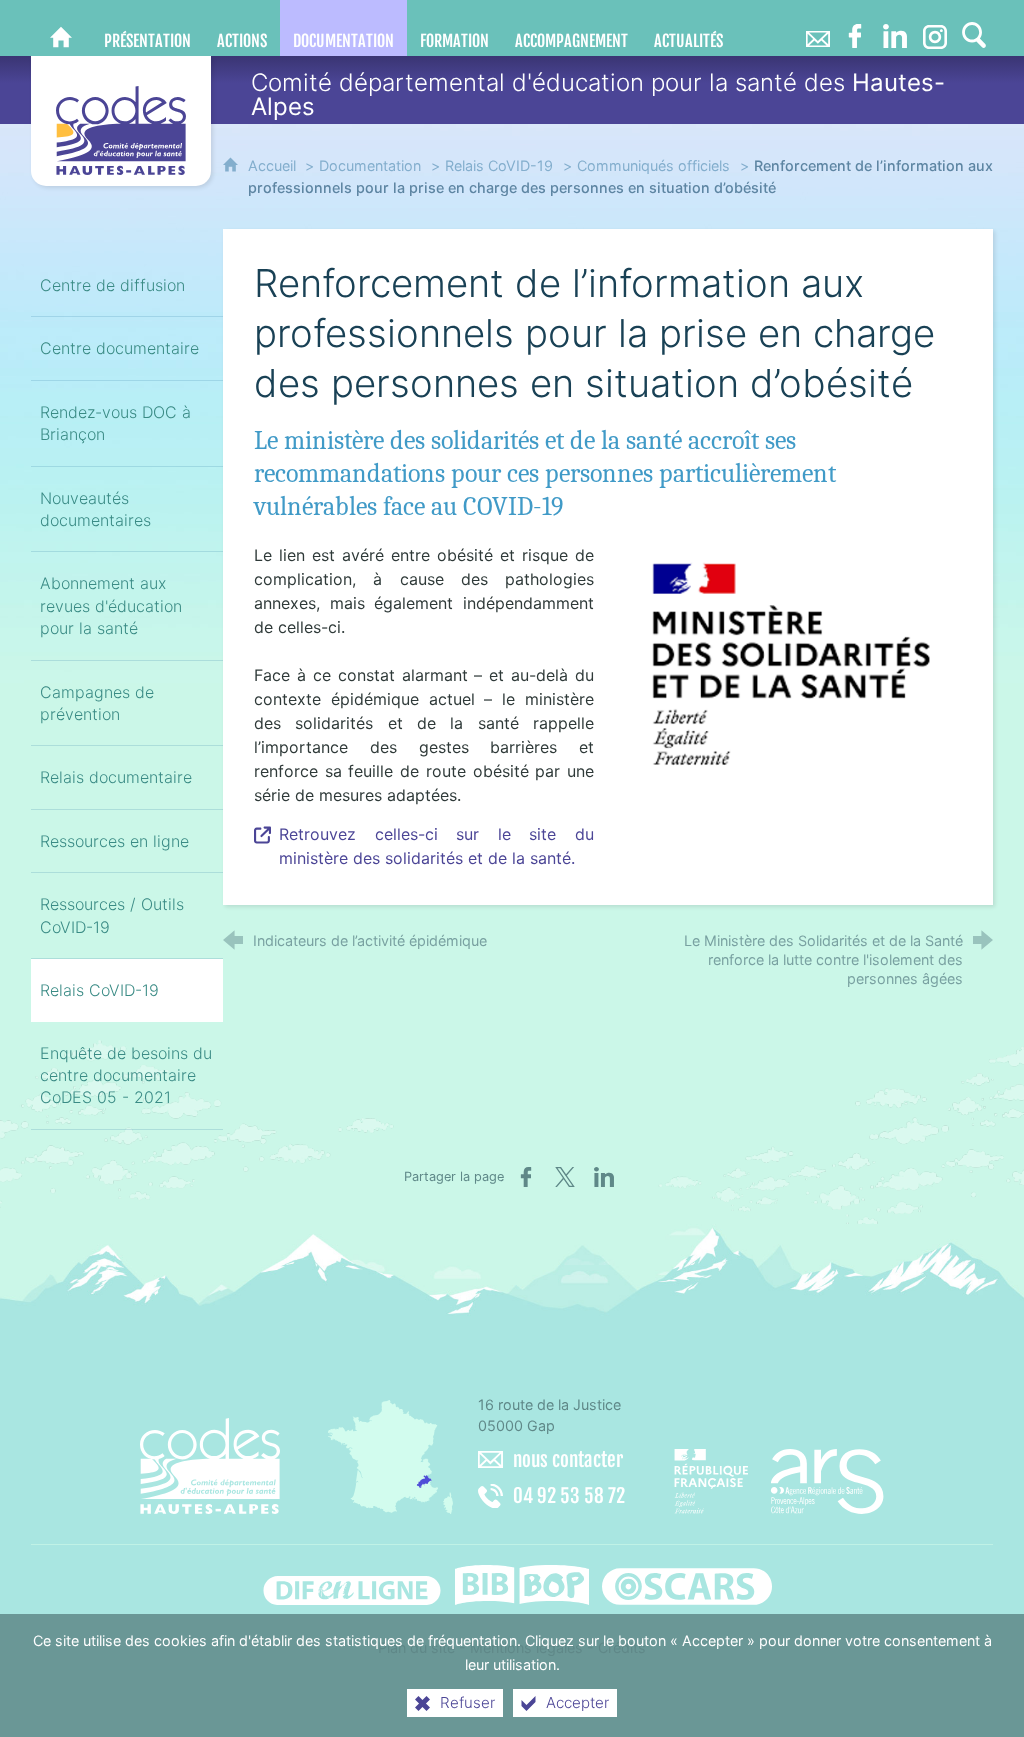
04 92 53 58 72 (569, 1496)
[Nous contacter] (817, 28)
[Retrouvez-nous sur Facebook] (855, 28)
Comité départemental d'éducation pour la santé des (598, 94)
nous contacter (568, 1460)
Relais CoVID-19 (499, 165)
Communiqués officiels (653, 165)
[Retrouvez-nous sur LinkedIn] (895, 28)
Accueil (274, 165)
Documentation (370, 165)
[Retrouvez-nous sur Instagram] (935, 28)
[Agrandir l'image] (792, 664)
